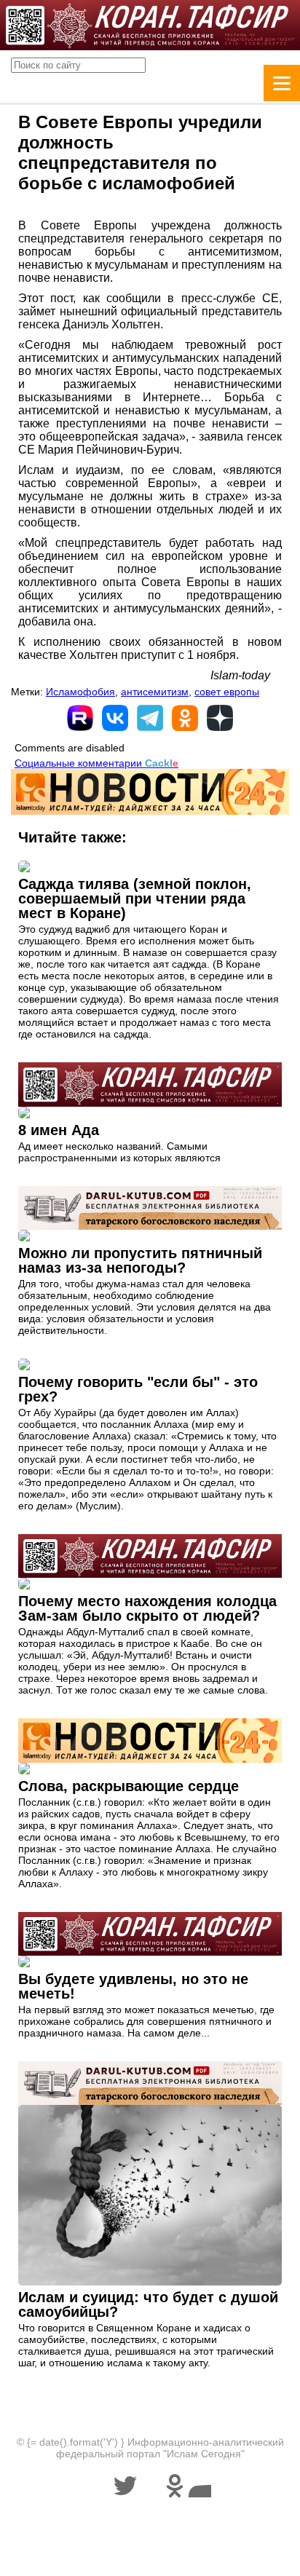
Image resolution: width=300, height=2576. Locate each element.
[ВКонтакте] (115, 718)
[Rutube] (80, 718)
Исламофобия (80, 692)
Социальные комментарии (96, 763)
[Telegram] (150, 718)
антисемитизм (155, 692)
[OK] (185, 718)
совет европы (227, 692)
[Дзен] (220, 718)
